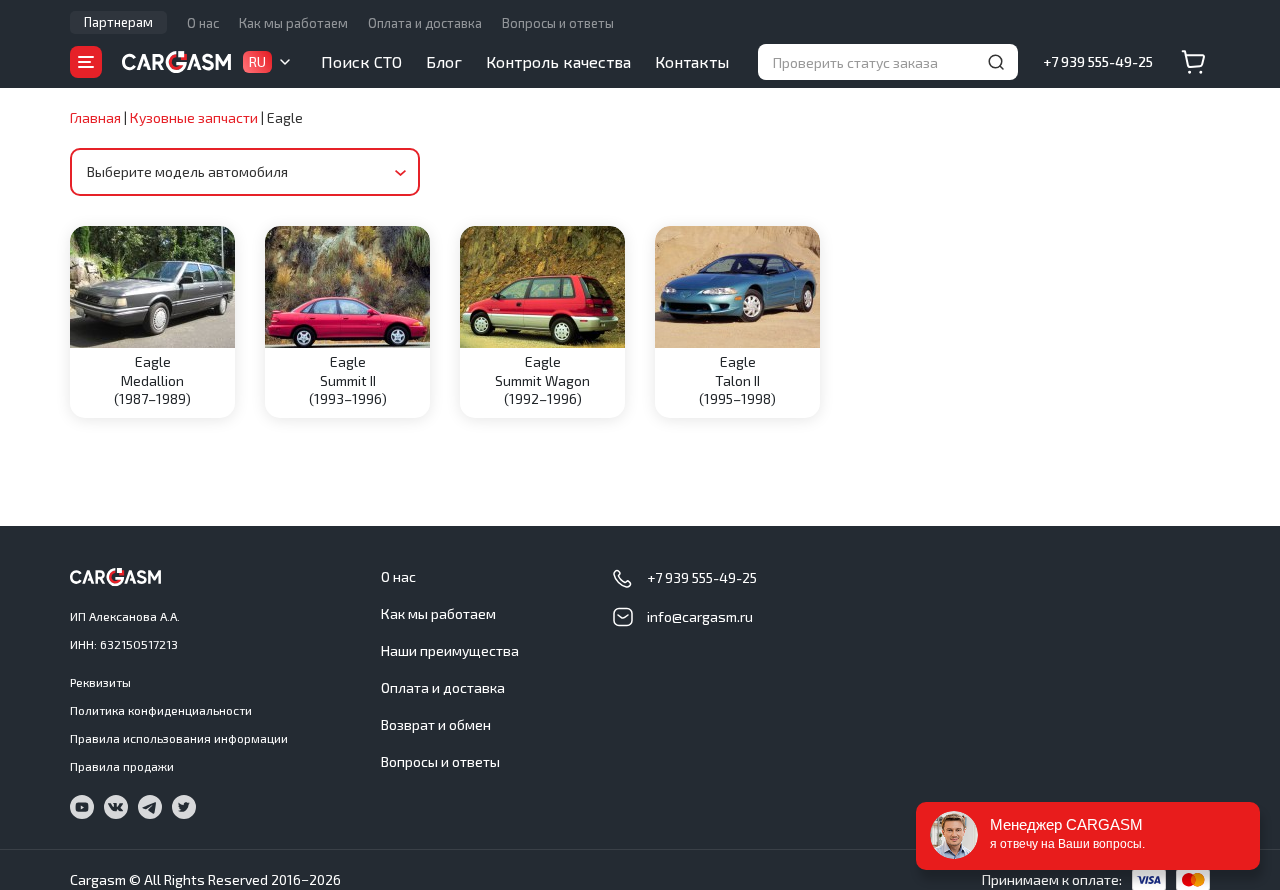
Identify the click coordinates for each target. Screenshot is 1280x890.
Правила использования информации (179, 738)
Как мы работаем (293, 23)
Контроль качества (558, 61)
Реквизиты (100, 682)
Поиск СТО (361, 61)
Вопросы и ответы (558, 23)
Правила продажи (122, 766)
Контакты (692, 61)
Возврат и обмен (436, 724)
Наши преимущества (450, 650)
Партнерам (118, 22)
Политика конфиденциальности (161, 710)
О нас (203, 23)
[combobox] (245, 172)
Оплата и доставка (425, 23)
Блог (444, 61)
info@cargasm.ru (700, 616)
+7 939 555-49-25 (1098, 61)
